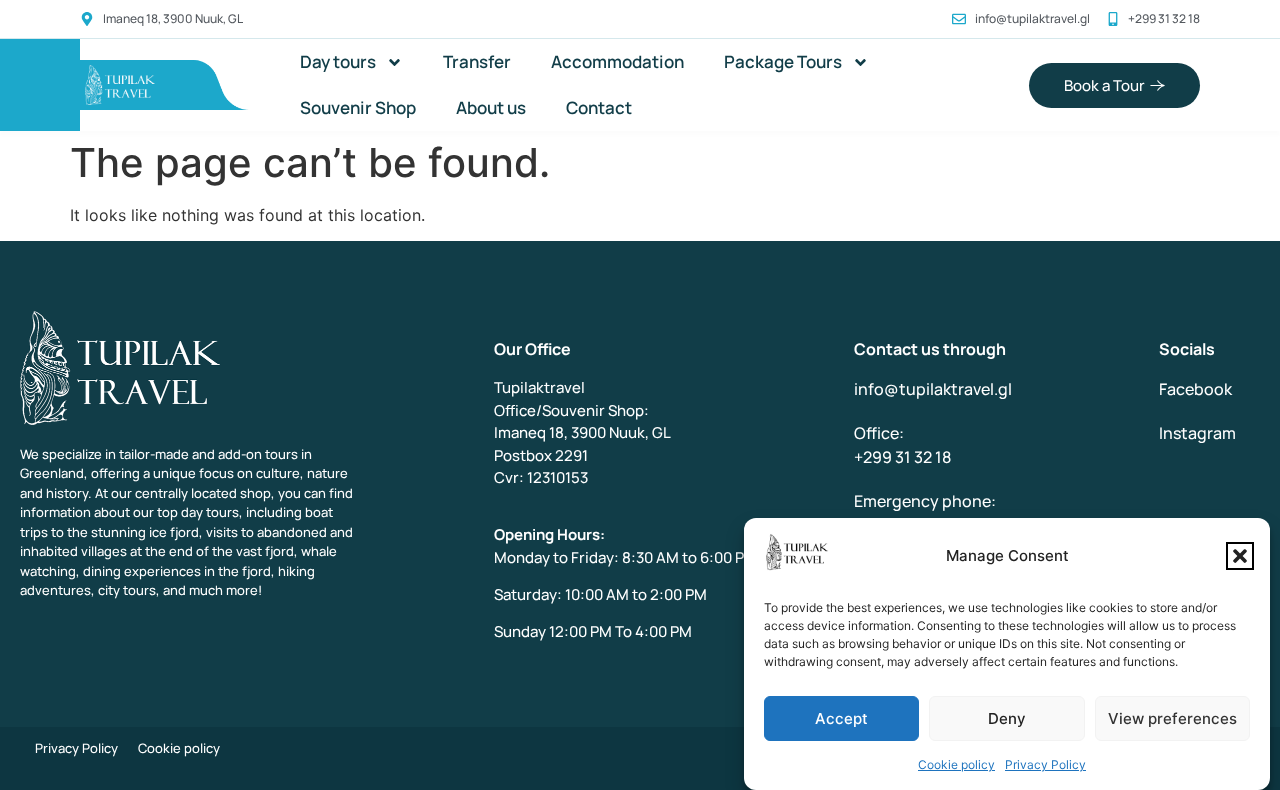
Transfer (477, 61)
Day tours (338, 61)
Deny (1007, 718)
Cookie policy (956, 764)
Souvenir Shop (358, 107)
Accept (841, 718)
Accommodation (617, 61)
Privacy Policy (1045, 764)
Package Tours (783, 61)
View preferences (1172, 718)
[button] (1240, 556)
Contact (599, 107)
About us (491, 107)
